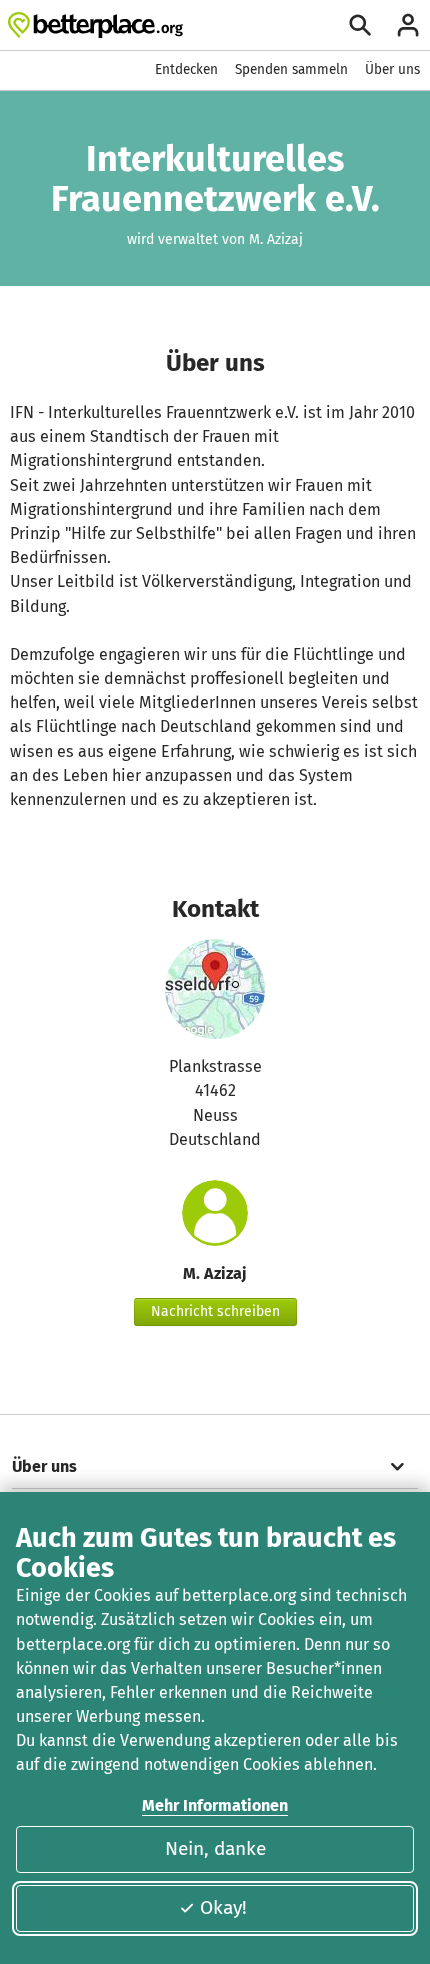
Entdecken (186, 69)
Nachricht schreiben (215, 1311)
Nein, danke (215, 1848)
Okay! (223, 1907)
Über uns (392, 69)
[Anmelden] (408, 25)
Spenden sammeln (291, 69)
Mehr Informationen (215, 1805)
